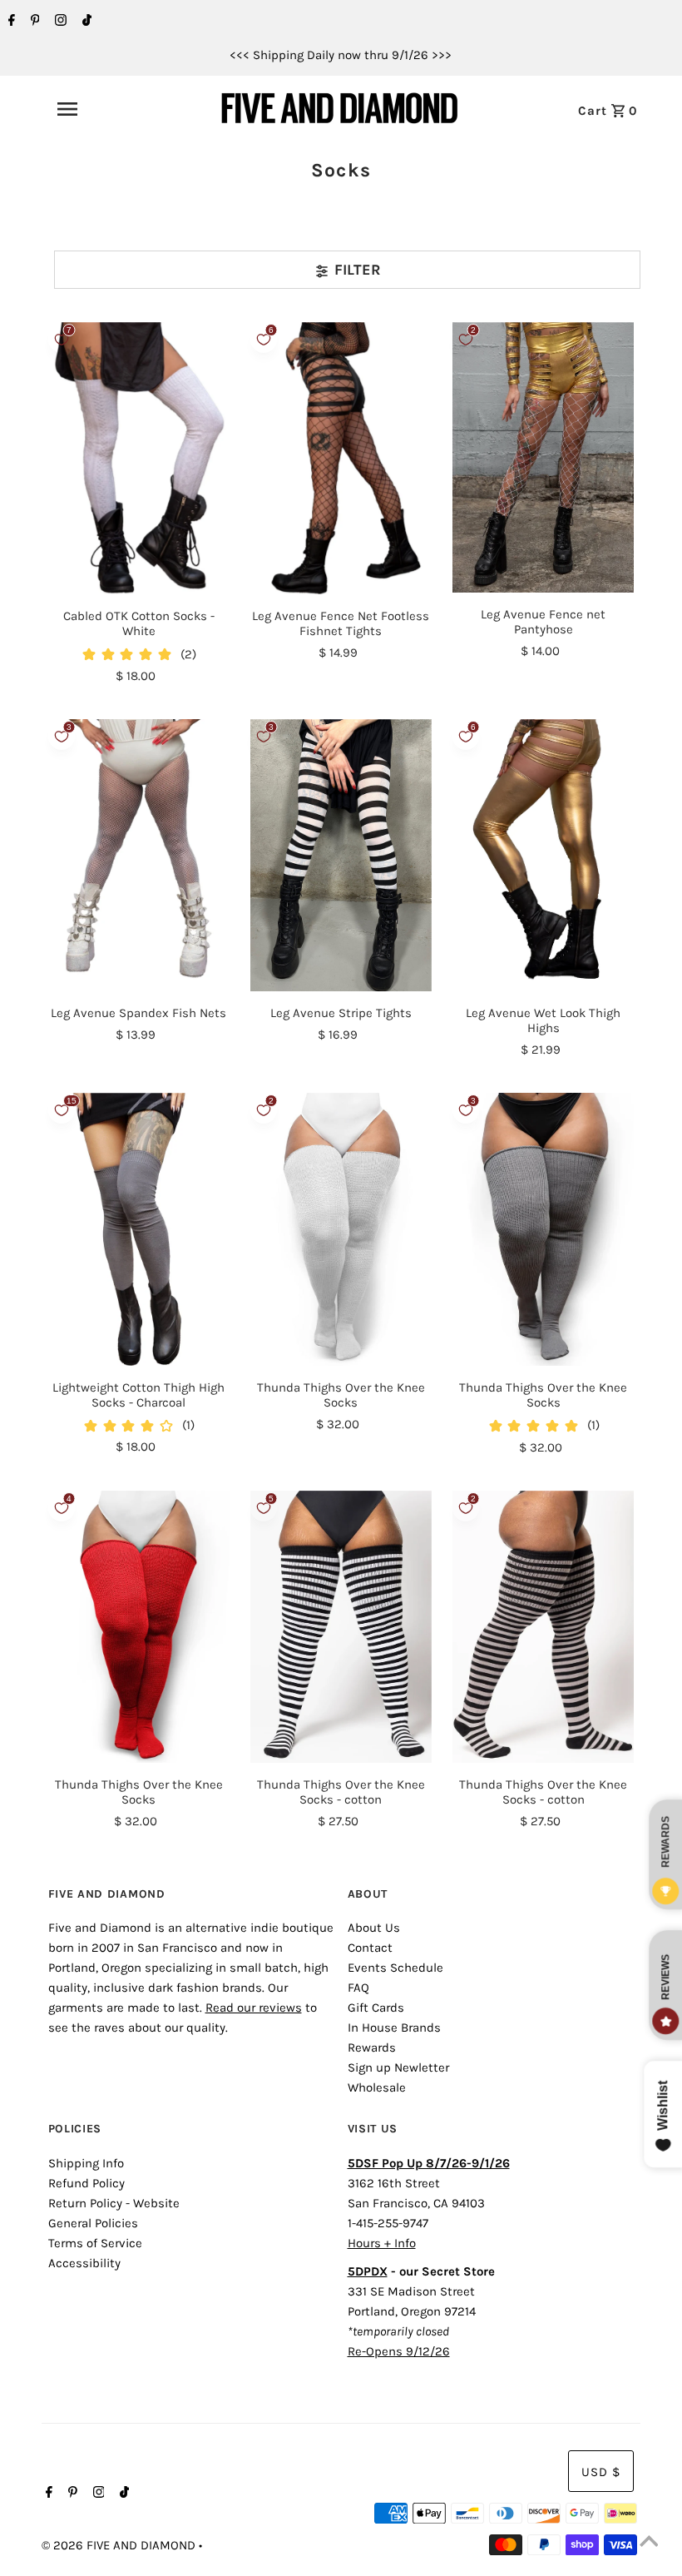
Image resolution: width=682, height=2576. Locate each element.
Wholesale (377, 2087)
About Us (374, 1928)
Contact (370, 1948)
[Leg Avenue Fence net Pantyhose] (543, 457)
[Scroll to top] (649, 2543)
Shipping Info (86, 2163)
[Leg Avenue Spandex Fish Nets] (139, 855)
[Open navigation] (104, 109)
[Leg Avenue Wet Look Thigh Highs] (543, 855)
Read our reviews (254, 2008)
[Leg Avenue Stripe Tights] (341, 855)
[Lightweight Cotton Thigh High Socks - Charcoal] (139, 1229)
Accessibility (84, 2263)
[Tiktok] (85, 22)
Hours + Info (382, 2243)
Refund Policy (86, 2183)
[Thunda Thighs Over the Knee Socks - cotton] (341, 1627)
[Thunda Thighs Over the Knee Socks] (341, 1229)
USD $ (601, 2472)
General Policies (93, 2223)
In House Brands (394, 2028)
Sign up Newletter (398, 2067)
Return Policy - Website (114, 2203)
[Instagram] (59, 22)
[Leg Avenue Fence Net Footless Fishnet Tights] (341, 458)
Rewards (372, 2047)
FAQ (358, 1988)
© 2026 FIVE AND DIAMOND (120, 2545)
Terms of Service (95, 2243)
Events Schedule (395, 1968)
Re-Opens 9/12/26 (399, 2351)
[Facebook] (10, 22)
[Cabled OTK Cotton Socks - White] (139, 458)
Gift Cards (376, 2008)
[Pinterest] (33, 22)
